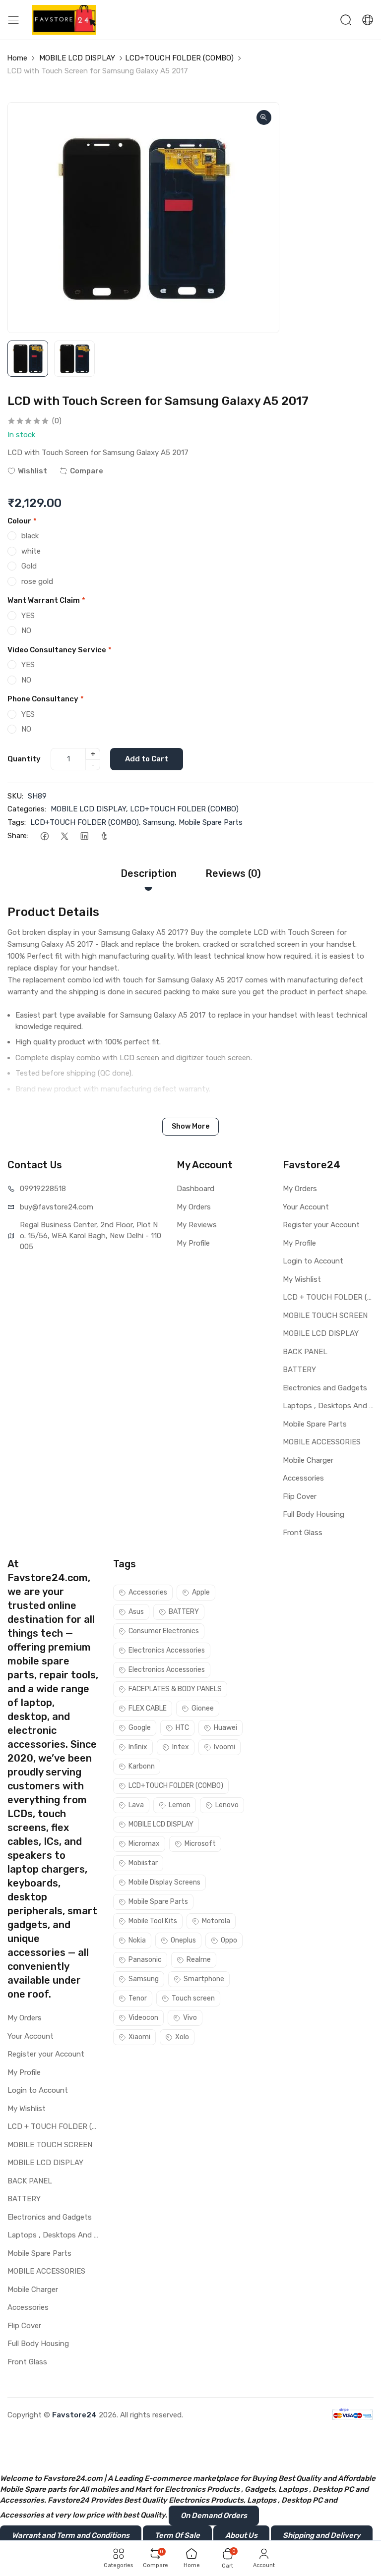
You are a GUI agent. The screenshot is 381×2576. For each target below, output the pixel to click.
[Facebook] (44, 836)
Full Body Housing (314, 1514)
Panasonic (145, 1960)
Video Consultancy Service (60, 650)
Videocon (143, 2018)
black (30, 536)
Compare (87, 471)
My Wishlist (302, 1279)
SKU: (15, 796)
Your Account (306, 1207)
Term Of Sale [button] (177, 2535)
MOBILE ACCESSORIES (322, 1442)
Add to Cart (147, 759)
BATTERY (299, 1370)
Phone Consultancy (46, 699)
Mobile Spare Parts (211, 822)
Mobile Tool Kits (153, 1921)
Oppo (229, 1940)
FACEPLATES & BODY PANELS (175, 1689)
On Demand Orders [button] (214, 2516)
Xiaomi (139, 2037)
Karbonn (142, 1766)
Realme (199, 1960)
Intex (181, 1747)
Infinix (138, 1747)
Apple (201, 1592)
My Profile (193, 1243)
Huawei (225, 1728)
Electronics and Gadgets (325, 1388)
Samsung (159, 822)
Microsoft (200, 1844)
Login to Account (313, 1261)
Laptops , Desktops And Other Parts (328, 1406)
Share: (18, 836)
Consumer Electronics (164, 1631)
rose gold (37, 581)
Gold (29, 566)
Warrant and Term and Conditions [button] (71, 2535)
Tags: (17, 822)
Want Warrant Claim (46, 600)
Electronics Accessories (167, 1650)
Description (149, 873)
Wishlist (32, 471)
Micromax (144, 1844)
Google (140, 1728)
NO (26, 630)
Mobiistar (143, 1863)
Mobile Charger (308, 1460)
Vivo (190, 2018)
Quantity (24, 759)
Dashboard (195, 1189)
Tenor (138, 1998)
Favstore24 (74, 2415)
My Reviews (197, 1225)
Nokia (137, 1940)
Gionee (203, 1708)
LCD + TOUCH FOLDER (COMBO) (328, 1297)
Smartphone (204, 1979)
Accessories (303, 1478)
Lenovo (227, 1805)
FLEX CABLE (148, 1708)
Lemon (180, 1805)
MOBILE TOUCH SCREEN (325, 1316)
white (31, 551)
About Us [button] (241, 2535)
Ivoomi (224, 1747)
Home (17, 58)
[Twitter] (64, 836)
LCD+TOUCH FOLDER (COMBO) (179, 58)
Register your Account (321, 1225)
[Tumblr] (104, 836)
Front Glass (303, 1533)
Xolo (182, 2037)
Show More (190, 1126)
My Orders (194, 1207)
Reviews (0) (233, 873)
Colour (22, 521)
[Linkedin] (84, 836)
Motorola (216, 1921)
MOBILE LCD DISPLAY (77, 58)
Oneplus (183, 1940)
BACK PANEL (305, 1352)
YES (28, 616)
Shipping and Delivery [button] (322, 2535)
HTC (182, 1728)
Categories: (27, 809)
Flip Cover (300, 1496)
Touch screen (193, 1998)
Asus (136, 1612)
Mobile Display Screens (164, 1882)
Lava (136, 1805)
